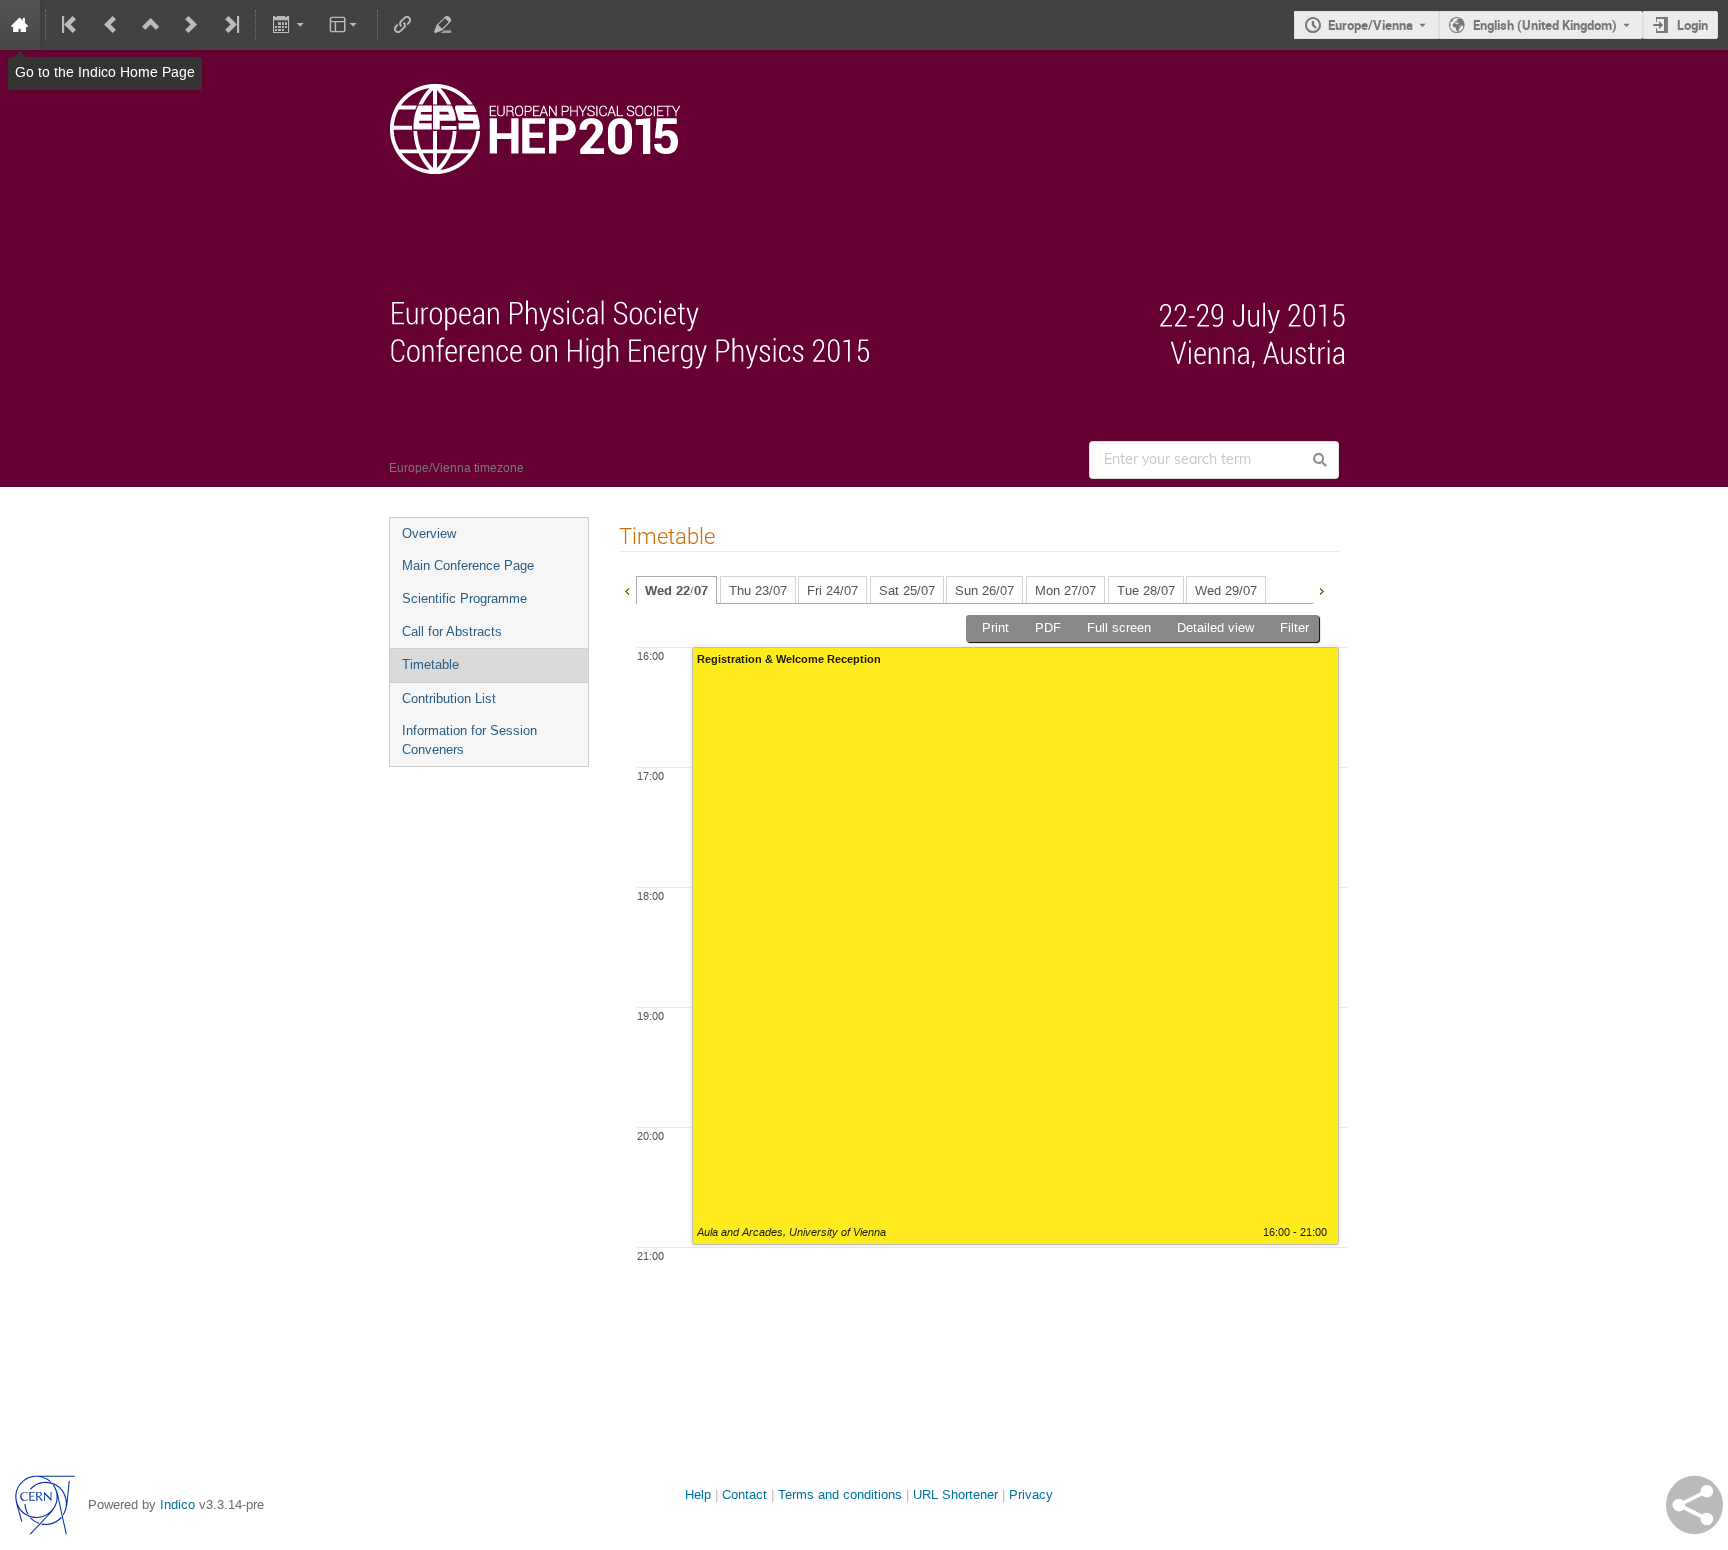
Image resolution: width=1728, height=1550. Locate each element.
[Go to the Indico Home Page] (20, 25)
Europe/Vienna (1370, 25)
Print (995, 627)
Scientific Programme (464, 598)
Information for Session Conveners (469, 740)
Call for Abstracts (452, 631)
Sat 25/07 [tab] (907, 590)
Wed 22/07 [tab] (676, 591)
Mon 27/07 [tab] (1065, 590)
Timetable (430, 664)
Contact (744, 1494)
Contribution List (449, 698)
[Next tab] (1321, 589)
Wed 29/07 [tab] (1226, 590)
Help (698, 1494)
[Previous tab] (627, 589)
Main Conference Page (468, 565)
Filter (1294, 627)
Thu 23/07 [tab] (758, 590)
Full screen (1119, 627)
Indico (177, 1504)
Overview (429, 533)
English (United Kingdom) (1545, 25)
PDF (1048, 627)
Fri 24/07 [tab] (832, 590)
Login (1692, 25)
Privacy (1031, 1494)
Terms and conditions (840, 1494)
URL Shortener (955, 1494)
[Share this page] (1694, 1505)
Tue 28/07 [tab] (1146, 590)
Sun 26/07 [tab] (984, 590)
